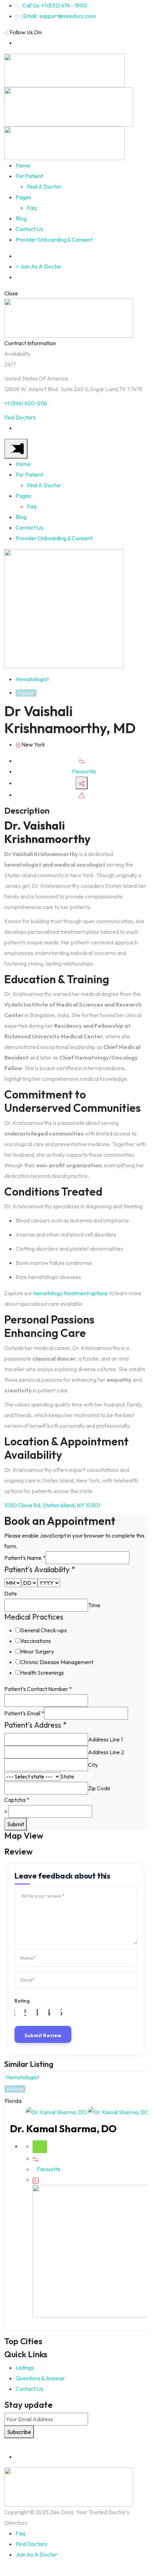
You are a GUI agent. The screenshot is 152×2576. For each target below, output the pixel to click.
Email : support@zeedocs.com (59, 16)
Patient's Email (24, 1713)
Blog (21, 218)
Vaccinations (36, 1641)
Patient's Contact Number (38, 1689)
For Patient (29, 176)
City (93, 1765)
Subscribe (19, 2432)
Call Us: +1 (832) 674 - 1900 (55, 5)
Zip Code (99, 1788)
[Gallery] (36, 2180)
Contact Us (29, 229)
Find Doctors (20, 417)
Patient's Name (25, 1558)
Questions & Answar (40, 2378)
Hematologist (32, 679)
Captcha (17, 1800)
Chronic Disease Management (57, 1662)
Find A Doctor (44, 187)
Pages (23, 197)
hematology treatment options (70, 1293)
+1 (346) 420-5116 (26, 403)
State (67, 1776)
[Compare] (82, 761)
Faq (32, 208)
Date (11, 1593)
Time (94, 1605)
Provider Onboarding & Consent (54, 240)
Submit (16, 1824)
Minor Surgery (37, 1651)
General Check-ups (43, 1630)
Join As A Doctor (36, 2554)
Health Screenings (42, 1673)
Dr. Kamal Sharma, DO (63, 2129)
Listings (25, 2368)
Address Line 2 (106, 1752)
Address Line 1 (105, 1739)
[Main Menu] (16, 449)
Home (23, 165)
